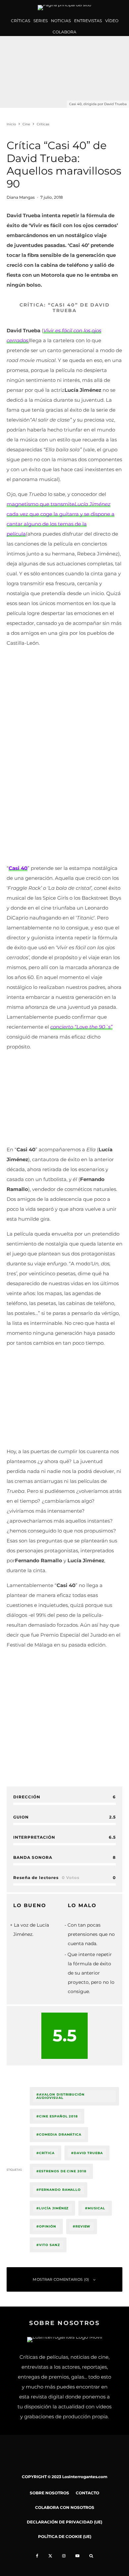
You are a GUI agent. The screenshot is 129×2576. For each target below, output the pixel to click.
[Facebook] (37, 2556)
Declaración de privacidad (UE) (64, 2522)
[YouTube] (77, 2556)
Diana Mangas (21, 197)
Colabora (64, 32)
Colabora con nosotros (65, 2507)
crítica (47, 2153)
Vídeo (112, 21)
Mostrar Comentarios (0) (61, 2279)
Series (41, 21)
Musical (96, 2208)
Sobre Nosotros (49, 2493)
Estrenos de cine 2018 (63, 2171)
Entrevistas (88, 21)
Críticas (21, 21)
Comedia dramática (60, 2134)
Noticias (61, 21)
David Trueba (88, 2153)
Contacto (87, 2493)
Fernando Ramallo (60, 2190)
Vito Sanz (49, 2245)
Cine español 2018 (58, 2116)
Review (83, 2226)
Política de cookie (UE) (65, 2536)
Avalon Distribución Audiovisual (61, 2096)
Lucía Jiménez (54, 2208)
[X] (50, 2556)
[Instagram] (64, 2556)
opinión (48, 2226)
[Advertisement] (64, 717)
